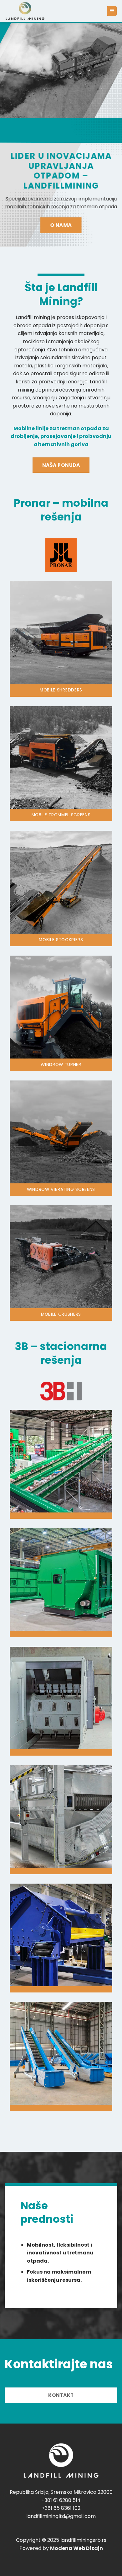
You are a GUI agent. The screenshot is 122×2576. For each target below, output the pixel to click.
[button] (112, 11)
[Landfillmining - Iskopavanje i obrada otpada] (53, 11)
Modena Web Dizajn (76, 2548)
